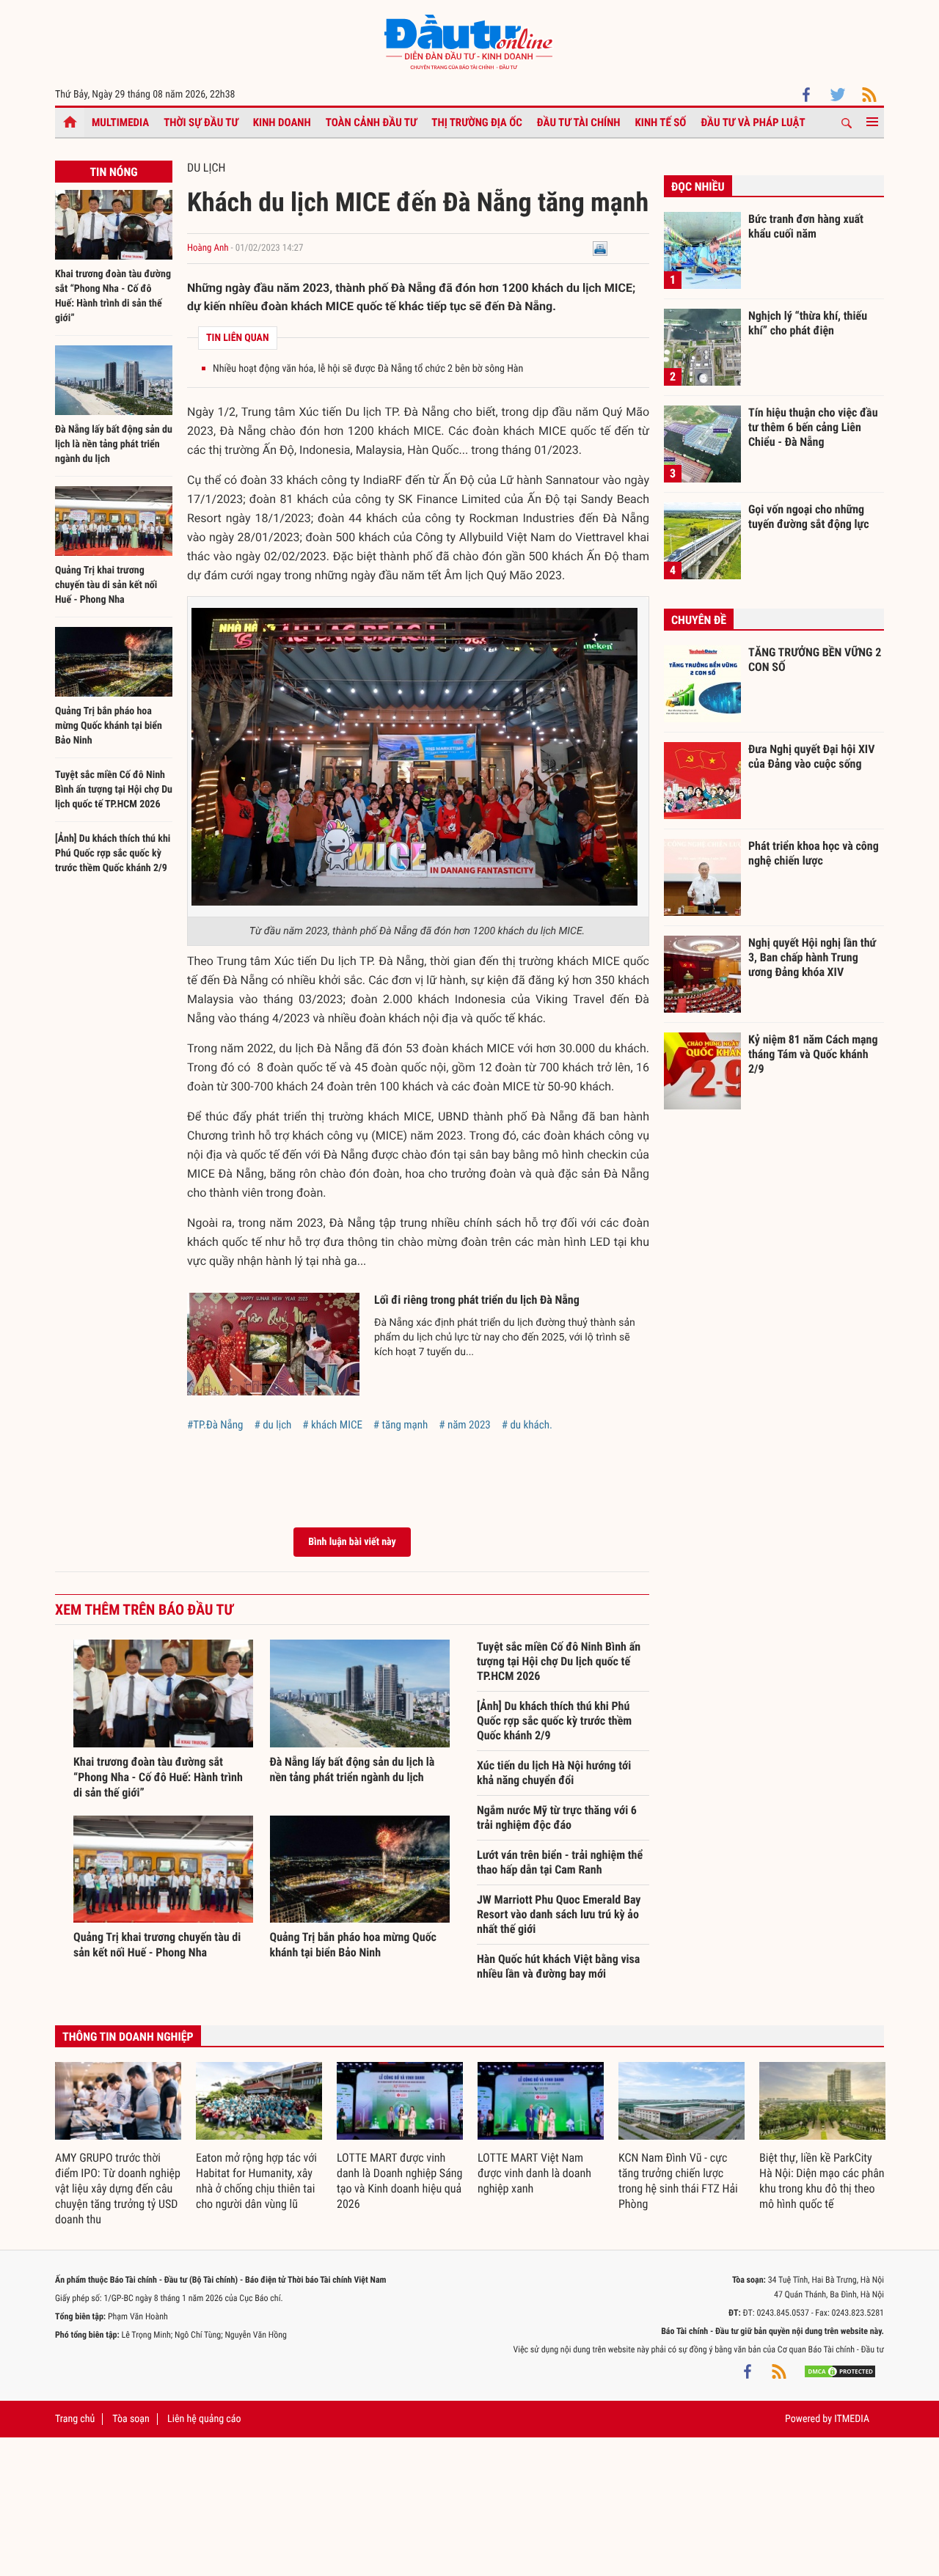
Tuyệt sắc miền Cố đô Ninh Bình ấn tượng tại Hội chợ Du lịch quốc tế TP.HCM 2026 (114, 790)
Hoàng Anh (208, 248)
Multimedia (120, 122)
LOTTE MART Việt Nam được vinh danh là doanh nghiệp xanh (534, 2173)
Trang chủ (75, 2419)
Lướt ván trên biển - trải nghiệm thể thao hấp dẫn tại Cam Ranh (560, 1862)
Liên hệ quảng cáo (204, 2419)
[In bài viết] (600, 248)
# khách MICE (332, 1425)
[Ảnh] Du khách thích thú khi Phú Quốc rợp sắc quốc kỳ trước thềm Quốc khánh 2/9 (113, 854)
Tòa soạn (131, 2419)
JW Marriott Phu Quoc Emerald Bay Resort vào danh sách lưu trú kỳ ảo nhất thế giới (559, 1914)
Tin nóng (113, 172)
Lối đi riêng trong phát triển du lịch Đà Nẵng (477, 1300)
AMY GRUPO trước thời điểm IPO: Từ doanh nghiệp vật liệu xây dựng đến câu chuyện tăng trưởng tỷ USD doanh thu (118, 2188)
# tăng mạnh (401, 1425)
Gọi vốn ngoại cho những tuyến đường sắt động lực (809, 517)
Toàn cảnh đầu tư (372, 122)
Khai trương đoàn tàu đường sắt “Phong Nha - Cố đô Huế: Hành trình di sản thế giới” (158, 1777)
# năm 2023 (464, 1425)
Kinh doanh (282, 122)
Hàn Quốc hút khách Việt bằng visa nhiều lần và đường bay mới (558, 1966)
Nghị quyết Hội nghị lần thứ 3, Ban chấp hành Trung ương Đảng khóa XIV (812, 957)
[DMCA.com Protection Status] (840, 2371)
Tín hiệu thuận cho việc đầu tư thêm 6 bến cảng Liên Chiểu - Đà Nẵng (813, 427)
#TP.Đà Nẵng (215, 1425)
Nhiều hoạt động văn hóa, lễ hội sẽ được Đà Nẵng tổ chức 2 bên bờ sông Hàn (368, 369)
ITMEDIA (852, 2419)
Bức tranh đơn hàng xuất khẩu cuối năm (806, 226)
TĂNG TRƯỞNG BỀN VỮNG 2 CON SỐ (815, 660)
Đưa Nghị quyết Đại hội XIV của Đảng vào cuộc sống (811, 756)
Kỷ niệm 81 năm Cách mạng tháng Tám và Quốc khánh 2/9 (813, 1054)
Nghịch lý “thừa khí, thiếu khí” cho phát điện (808, 323)
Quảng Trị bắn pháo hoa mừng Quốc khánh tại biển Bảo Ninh (109, 726)
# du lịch (273, 1425)
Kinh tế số (661, 122)
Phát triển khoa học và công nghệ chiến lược (814, 853)
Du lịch (206, 168)
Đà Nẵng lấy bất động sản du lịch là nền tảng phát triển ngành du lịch (114, 444)
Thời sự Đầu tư (201, 122)
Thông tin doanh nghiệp (128, 2037)
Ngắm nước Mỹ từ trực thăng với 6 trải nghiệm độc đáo (557, 1817)
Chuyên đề (699, 620)
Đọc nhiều (698, 187)
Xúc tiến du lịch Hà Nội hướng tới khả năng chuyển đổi (554, 1773)
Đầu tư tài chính (579, 122)
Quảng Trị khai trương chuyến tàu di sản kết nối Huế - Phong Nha (106, 585)
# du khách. (527, 1425)
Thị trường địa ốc (477, 122)
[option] (118, 2144)
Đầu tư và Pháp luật (753, 122)
